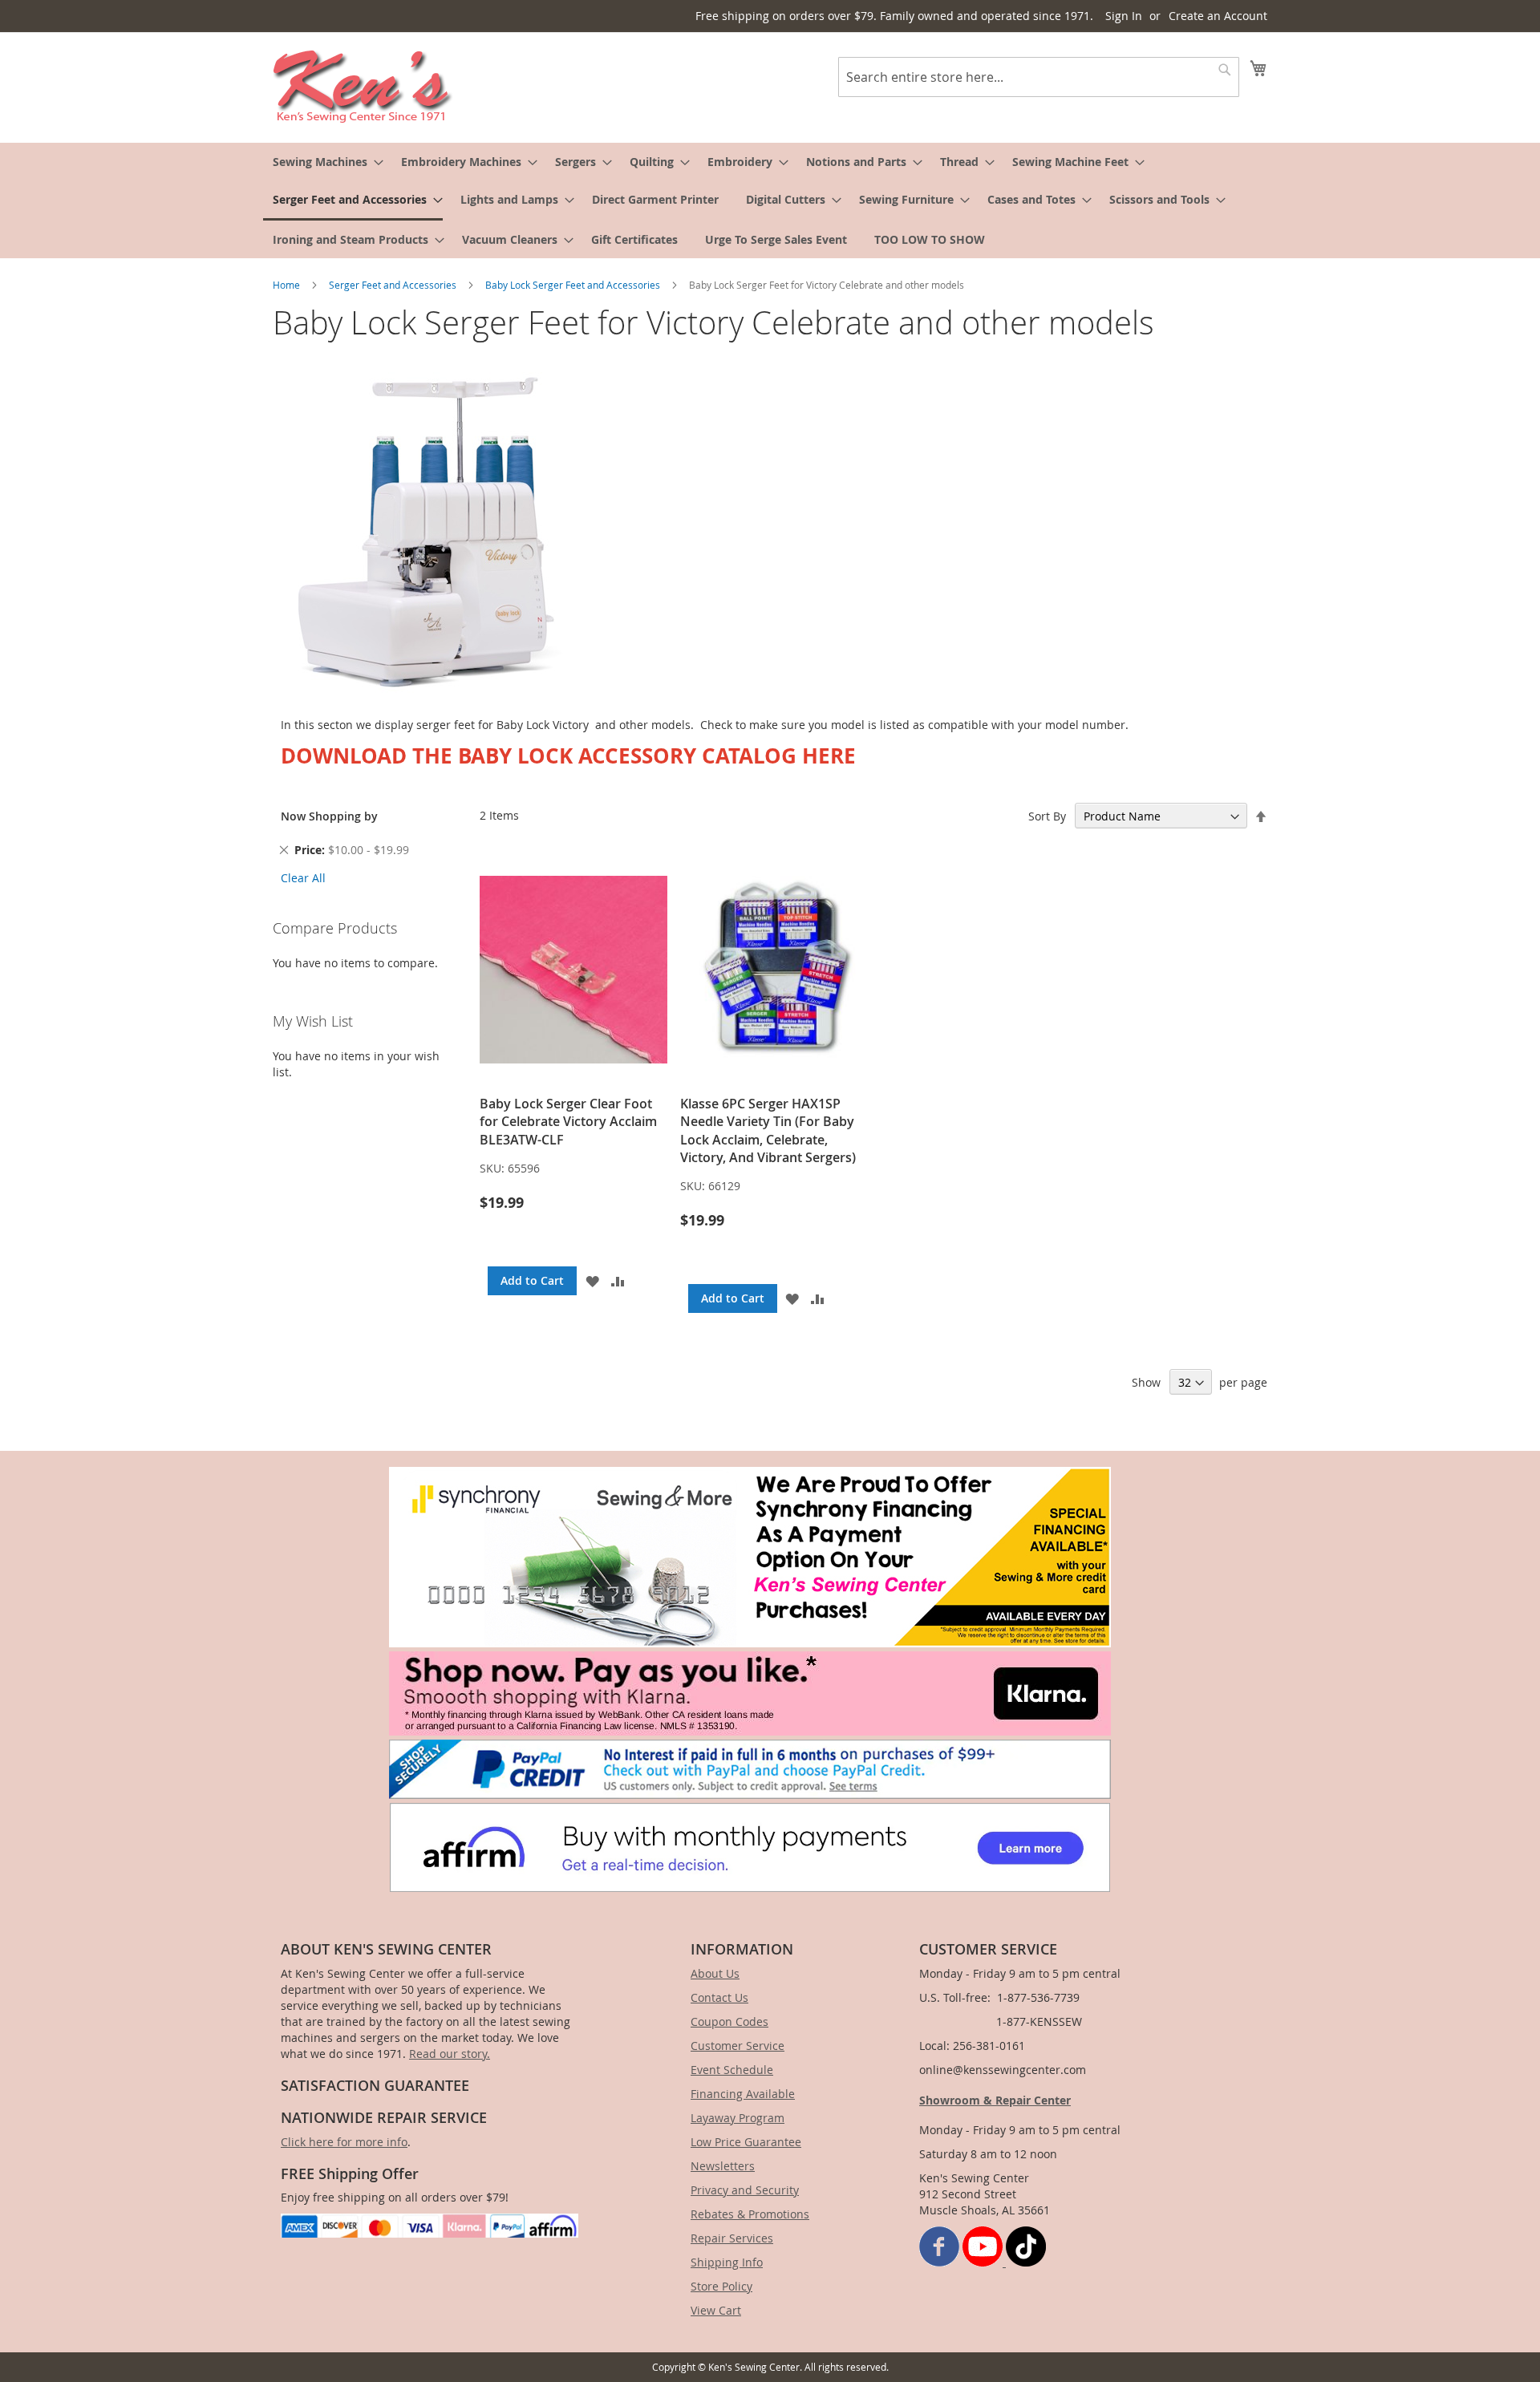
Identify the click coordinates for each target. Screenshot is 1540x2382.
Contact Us (719, 1997)
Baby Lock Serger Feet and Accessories (574, 285)
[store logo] (363, 87)
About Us (715, 1973)
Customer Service (738, 2046)
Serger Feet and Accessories (394, 285)
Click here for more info (344, 2142)
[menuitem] (323, 162)
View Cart (716, 2310)
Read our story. (450, 2054)
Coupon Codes (729, 2021)
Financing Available (743, 2094)
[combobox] (1039, 77)
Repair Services (732, 2238)
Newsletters (723, 2166)
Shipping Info (727, 2262)
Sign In (1124, 16)
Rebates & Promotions (750, 2214)
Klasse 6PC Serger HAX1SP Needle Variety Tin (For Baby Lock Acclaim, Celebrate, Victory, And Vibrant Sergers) (768, 1130)
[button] (592, 1281)
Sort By (1047, 816)
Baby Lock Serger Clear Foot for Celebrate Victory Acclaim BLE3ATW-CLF (568, 1122)
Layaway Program (738, 2118)
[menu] (770, 201)
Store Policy (721, 2286)
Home (288, 285)
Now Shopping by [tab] (329, 816)
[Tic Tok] (1026, 2262)
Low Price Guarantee (746, 2142)
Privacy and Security (745, 2190)
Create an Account (1218, 16)
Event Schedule (732, 2070)
